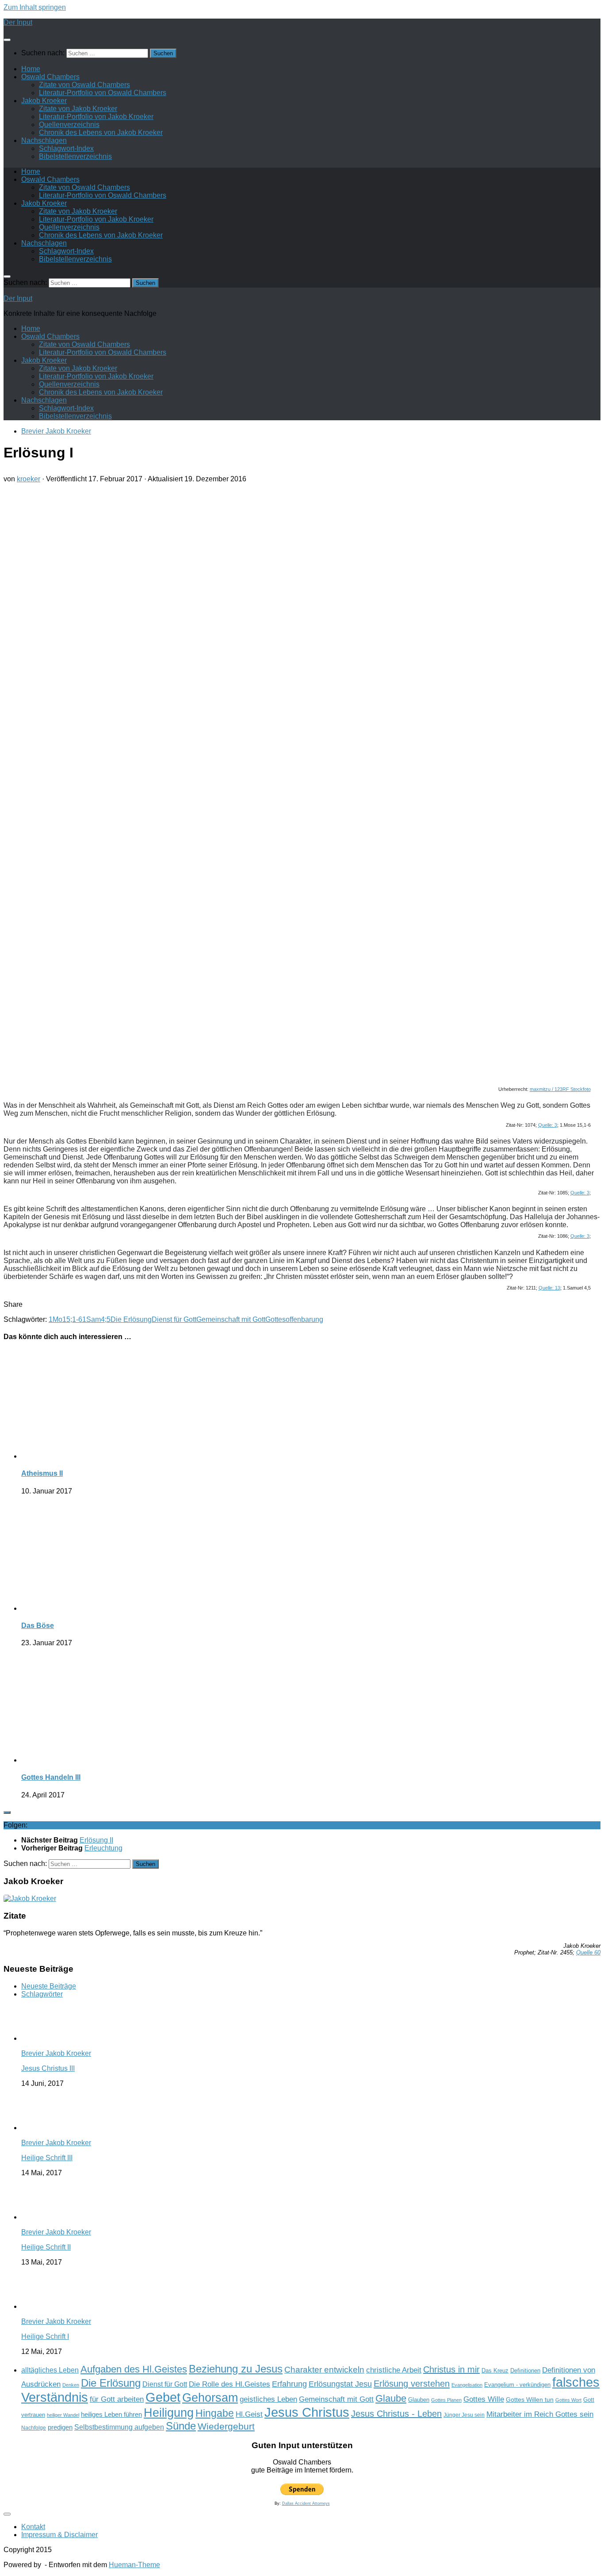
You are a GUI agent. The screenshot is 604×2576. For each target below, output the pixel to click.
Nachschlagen (44, 140)
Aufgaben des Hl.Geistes (134, 2369)
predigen (60, 2427)
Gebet (163, 2397)
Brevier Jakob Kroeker (56, 431)
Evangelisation (467, 2385)
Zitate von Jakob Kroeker (78, 109)
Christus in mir (451, 2369)
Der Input (18, 22)
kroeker (29, 479)
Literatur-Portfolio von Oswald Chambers (103, 93)
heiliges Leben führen (111, 2414)
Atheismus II (42, 1473)
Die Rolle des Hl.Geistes (229, 2384)
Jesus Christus (307, 2412)
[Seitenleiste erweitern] (7, 1812)
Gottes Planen (446, 2400)
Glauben (419, 2400)
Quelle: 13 (549, 1288)
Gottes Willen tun (530, 2400)
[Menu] (7, 40)
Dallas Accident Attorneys (306, 2503)
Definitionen (525, 2371)
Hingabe (215, 2413)
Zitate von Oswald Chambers (84, 85)
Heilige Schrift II (46, 2247)
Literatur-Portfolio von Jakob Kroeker (96, 117)
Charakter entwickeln (324, 2370)
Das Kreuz (495, 2371)
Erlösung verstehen (412, 2384)
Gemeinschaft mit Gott (231, 1319)
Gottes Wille (484, 2399)
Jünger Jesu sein (464, 2415)
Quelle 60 (588, 1952)
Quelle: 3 (548, 1125)
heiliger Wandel (63, 2415)
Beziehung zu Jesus (236, 2369)
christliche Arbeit (394, 2370)
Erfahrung (289, 2384)
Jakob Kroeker (44, 101)
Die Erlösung (131, 1319)
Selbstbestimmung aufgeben (119, 2427)
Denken (71, 2385)
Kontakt (33, 2527)
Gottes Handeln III (51, 1777)
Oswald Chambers (50, 77)
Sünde (181, 2426)
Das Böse (38, 1626)
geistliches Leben (268, 2399)
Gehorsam (210, 2398)
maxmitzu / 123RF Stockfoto (560, 1089)
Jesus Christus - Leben (396, 2414)
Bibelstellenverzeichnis (75, 156)
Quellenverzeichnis (69, 125)
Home (31, 69)
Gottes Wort (568, 2400)
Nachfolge (34, 2428)
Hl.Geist (249, 2414)
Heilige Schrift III (47, 2158)
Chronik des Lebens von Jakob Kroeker (101, 132)
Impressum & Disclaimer (59, 2535)
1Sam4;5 (96, 1319)
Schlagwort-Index (66, 148)
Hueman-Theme (134, 2565)
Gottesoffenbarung (294, 1319)
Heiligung (169, 2413)
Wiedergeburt (226, 2426)
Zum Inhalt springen (35, 7)
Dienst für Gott (174, 1319)
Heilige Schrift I (45, 2336)
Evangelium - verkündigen (517, 2385)
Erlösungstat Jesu (340, 2384)
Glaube (391, 2398)
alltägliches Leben (50, 2370)
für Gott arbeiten (117, 2399)
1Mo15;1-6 (65, 1319)
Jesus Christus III (48, 2068)
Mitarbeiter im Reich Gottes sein (540, 2414)
